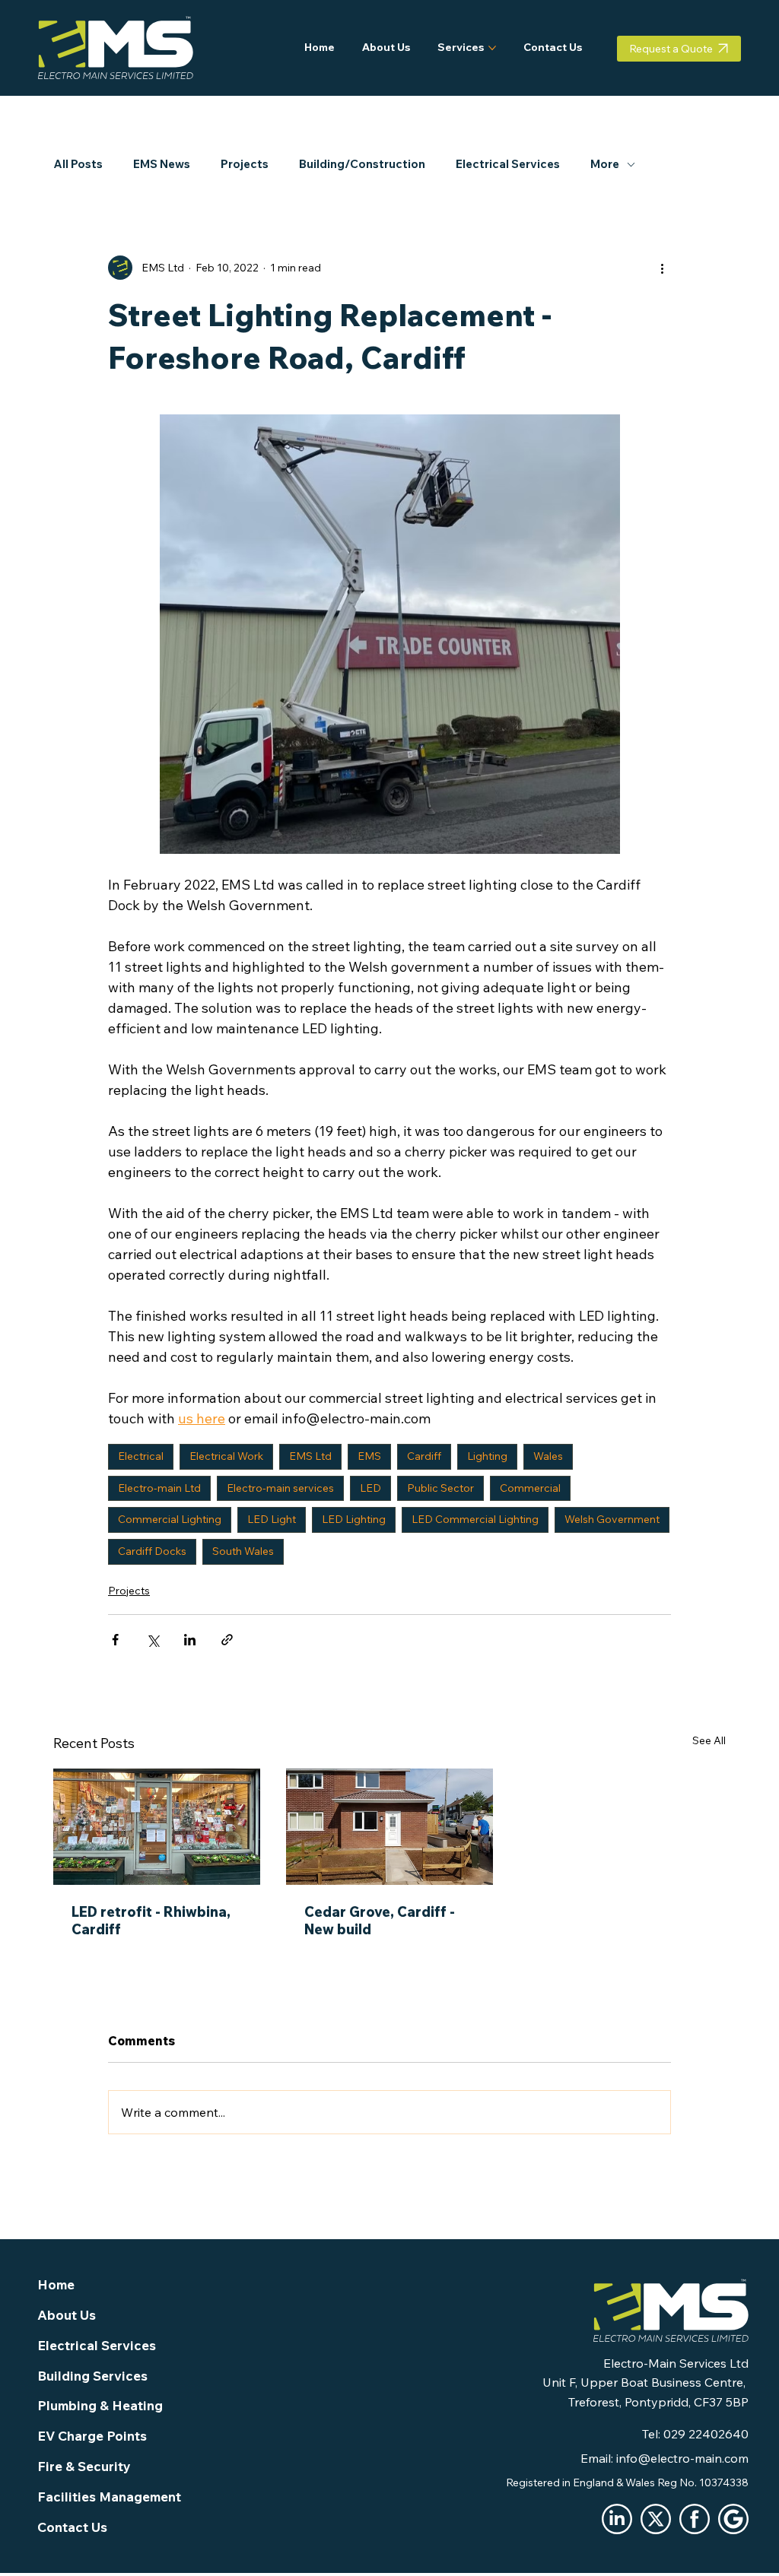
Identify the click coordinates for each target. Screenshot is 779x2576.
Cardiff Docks (152, 1551)
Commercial (530, 1488)
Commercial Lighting (170, 1519)
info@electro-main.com (682, 2458)
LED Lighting (354, 1519)
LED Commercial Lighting (475, 1519)
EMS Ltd (310, 1456)
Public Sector (440, 1488)
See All (709, 1740)
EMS (369, 1456)
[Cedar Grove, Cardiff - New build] (389, 1827)
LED (370, 1488)
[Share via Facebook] (115, 1640)
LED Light (272, 1519)
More (605, 164)
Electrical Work (226, 1456)
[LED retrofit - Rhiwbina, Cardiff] (157, 1827)
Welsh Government (612, 1519)
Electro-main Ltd (159, 1488)
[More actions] (662, 268)
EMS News (162, 164)
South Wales (243, 1551)
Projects (245, 164)
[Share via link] (227, 1640)
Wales (548, 1456)
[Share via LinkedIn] (190, 1640)
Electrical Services (508, 164)
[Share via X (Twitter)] (153, 1640)
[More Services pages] (492, 48)
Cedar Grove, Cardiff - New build (380, 1921)
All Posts (78, 164)
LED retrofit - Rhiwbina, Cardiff (151, 1921)
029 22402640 (706, 2434)
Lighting (487, 1456)
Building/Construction (362, 164)
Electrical (141, 1456)
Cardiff (424, 1456)
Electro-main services (280, 1488)
